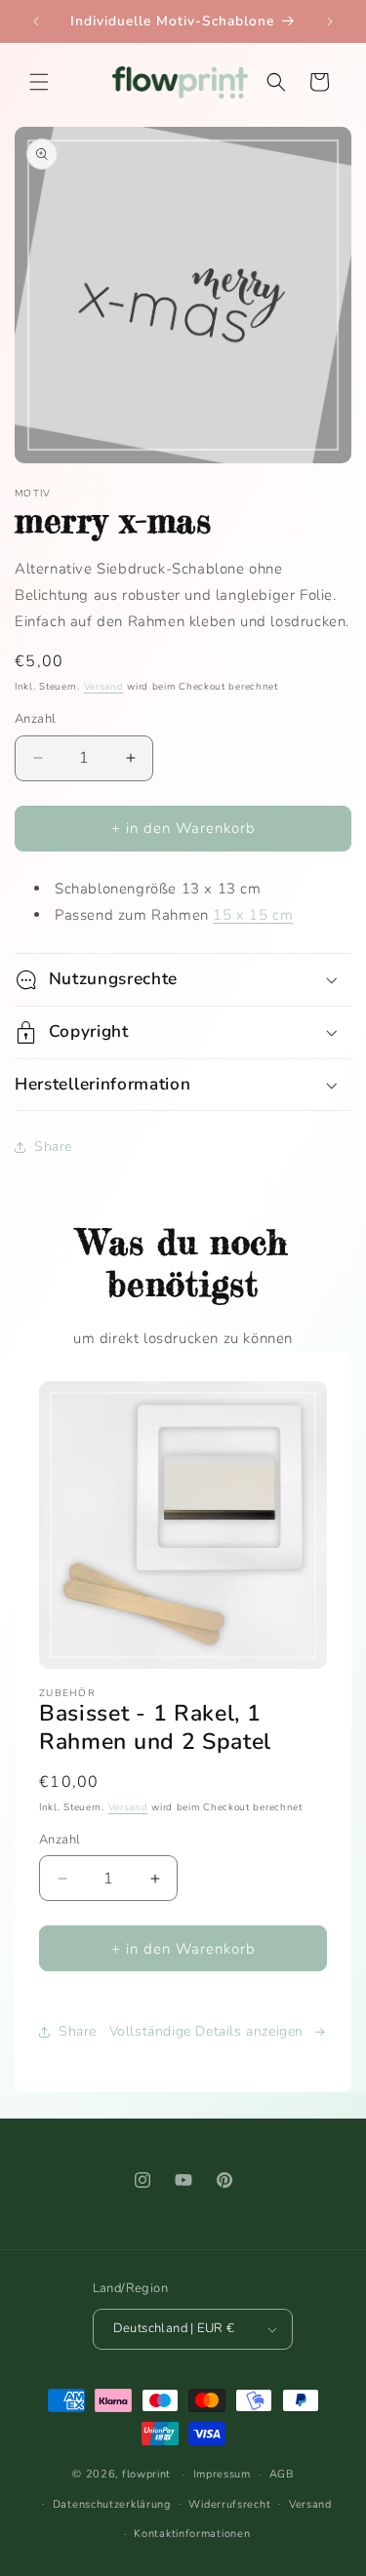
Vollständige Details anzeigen (206, 2031)
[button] (39, 82)
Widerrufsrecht (229, 2504)
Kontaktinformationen (192, 2534)
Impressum (222, 2474)
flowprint (146, 2474)
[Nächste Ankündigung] (330, 21)
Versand (104, 687)
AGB (282, 2474)
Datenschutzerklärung (112, 2504)
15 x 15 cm (253, 915)
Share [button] (53, 1147)
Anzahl (35, 719)
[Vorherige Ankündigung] (36, 21)
